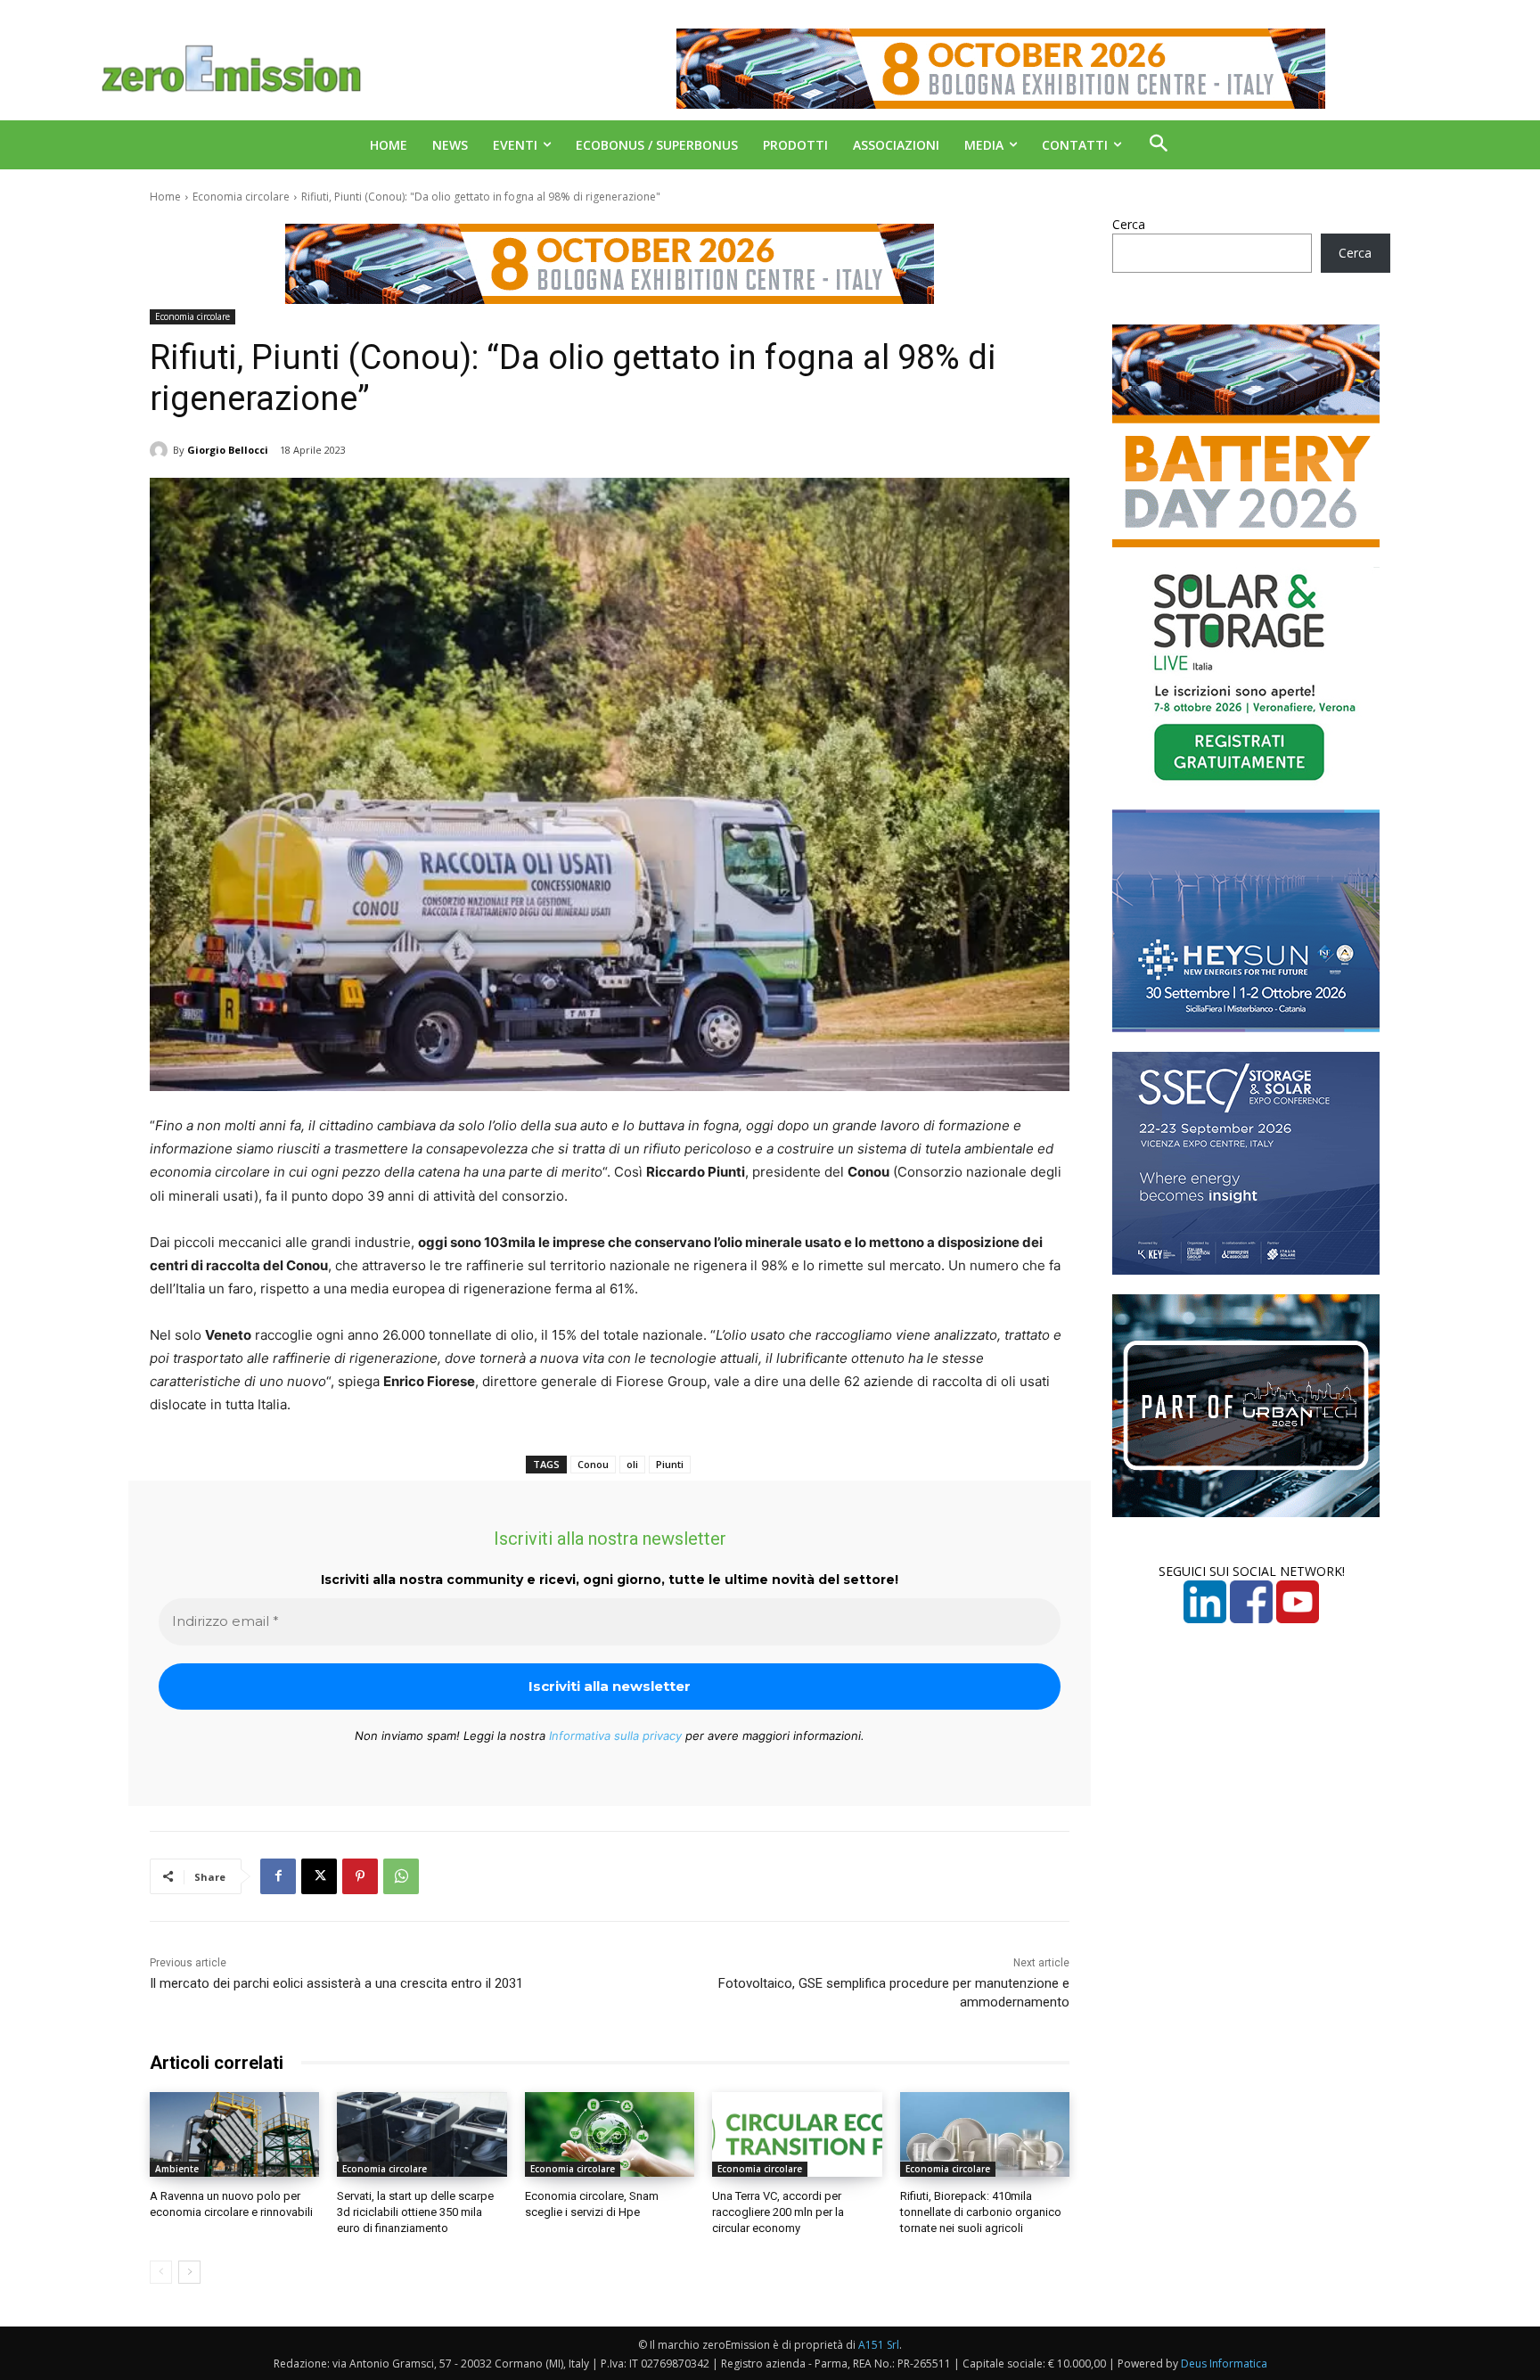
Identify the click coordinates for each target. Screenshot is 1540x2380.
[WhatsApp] (401, 1876)
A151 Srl (879, 2345)
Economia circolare (241, 197)
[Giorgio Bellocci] (161, 450)
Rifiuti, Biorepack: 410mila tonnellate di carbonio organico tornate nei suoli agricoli (981, 2212)
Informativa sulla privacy (615, 1736)
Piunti (670, 1464)
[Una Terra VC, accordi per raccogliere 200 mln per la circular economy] (797, 2134)
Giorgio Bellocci (228, 450)
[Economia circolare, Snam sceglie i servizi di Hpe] (610, 2134)
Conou (593, 1464)
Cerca (1129, 224)
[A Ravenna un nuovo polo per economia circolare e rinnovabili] (234, 2134)
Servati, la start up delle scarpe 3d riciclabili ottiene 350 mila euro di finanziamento (415, 2212)
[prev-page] (161, 2272)
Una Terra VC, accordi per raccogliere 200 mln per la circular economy (778, 2212)
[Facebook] (278, 1876)
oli (632, 1464)
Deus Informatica (1224, 2364)
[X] (319, 1876)
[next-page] (189, 2272)
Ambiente (177, 2169)
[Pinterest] (360, 1876)
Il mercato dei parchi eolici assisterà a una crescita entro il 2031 (336, 1983)
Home (165, 197)
